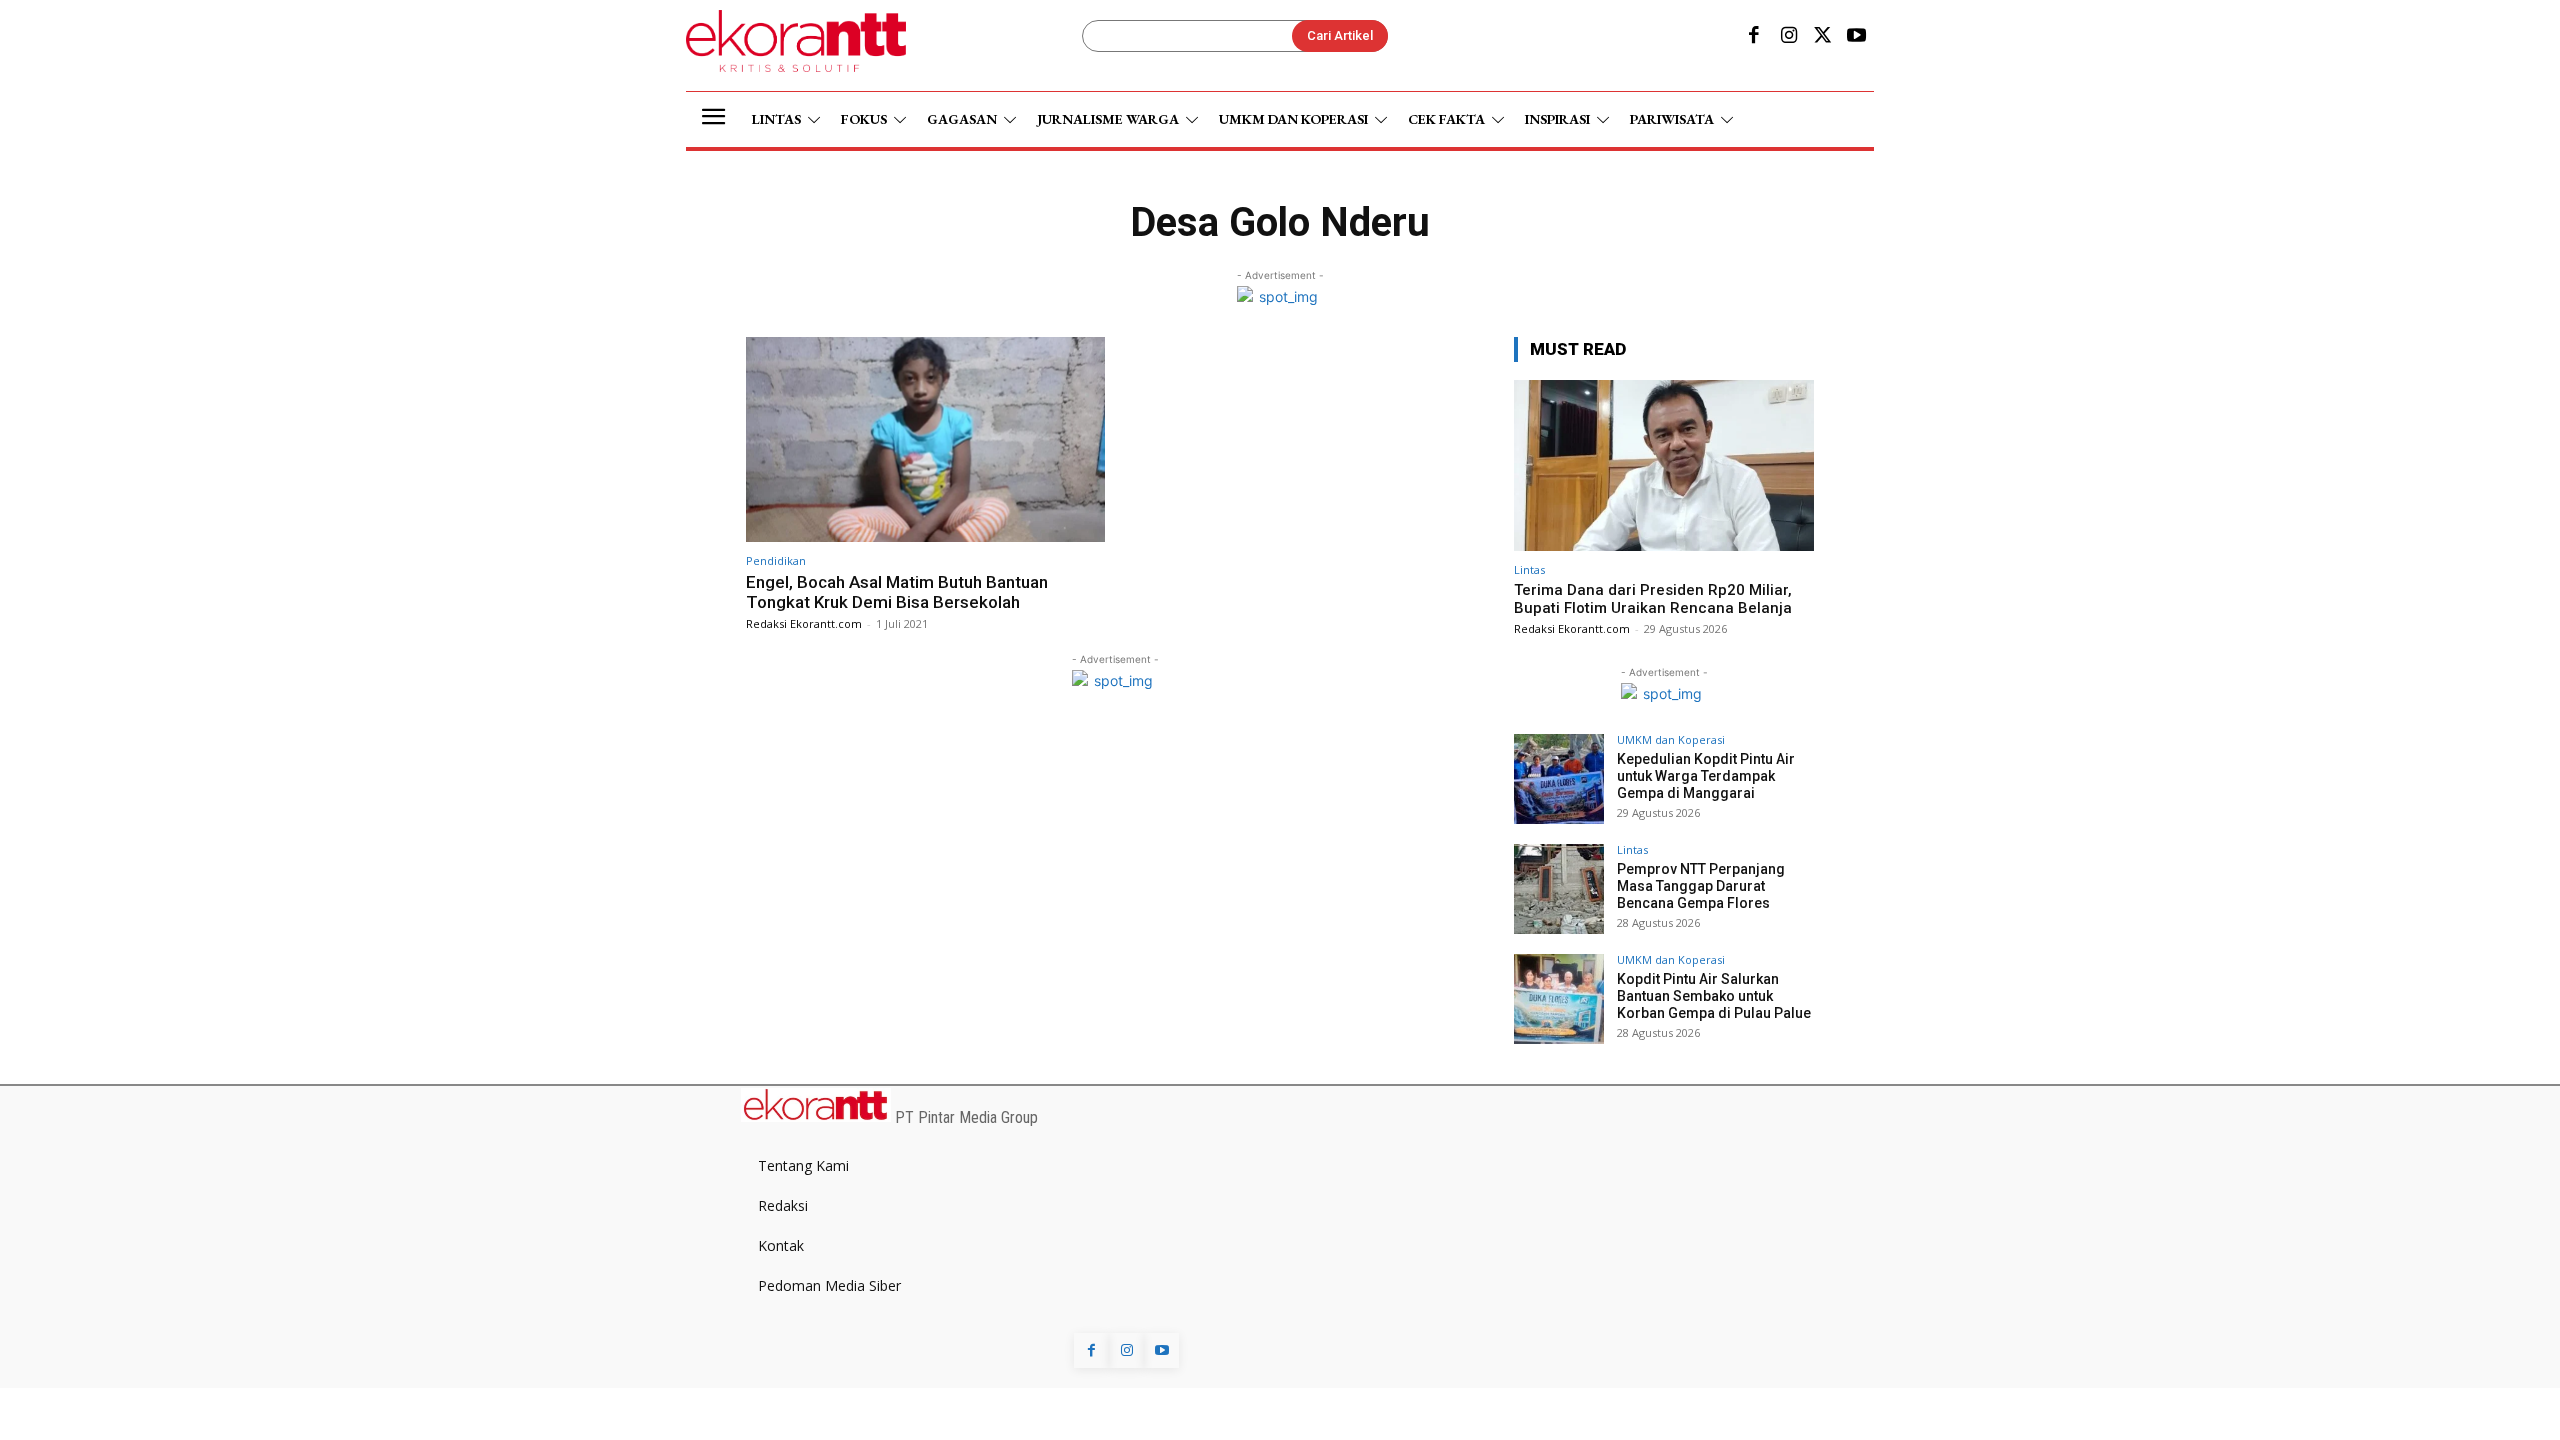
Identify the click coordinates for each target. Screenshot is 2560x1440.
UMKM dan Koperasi (1671, 739)
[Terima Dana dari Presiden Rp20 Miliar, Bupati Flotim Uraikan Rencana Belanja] (1664, 465)
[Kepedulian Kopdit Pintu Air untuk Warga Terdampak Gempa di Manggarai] (1559, 779)
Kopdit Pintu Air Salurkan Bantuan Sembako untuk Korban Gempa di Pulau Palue (1714, 996)
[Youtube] (1857, 37)
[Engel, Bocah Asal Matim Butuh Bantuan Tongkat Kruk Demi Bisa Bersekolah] (925, 439)
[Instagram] (1788, 37)
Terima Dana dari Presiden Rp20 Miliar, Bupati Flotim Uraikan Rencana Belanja (1653, 599)
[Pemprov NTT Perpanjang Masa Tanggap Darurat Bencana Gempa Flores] (1559, 889)
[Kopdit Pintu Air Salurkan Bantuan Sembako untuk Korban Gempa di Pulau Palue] (1559, 999)
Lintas (1529, 569)
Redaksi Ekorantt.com (804, 623)
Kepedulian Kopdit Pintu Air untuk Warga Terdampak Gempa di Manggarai (1706, 776)
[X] (1823, 37)
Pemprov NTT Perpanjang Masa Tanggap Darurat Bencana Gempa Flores (1701, 886)
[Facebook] (1754, 37)
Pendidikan (776, 560)
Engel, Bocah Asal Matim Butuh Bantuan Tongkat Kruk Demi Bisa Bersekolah (897, 592)
